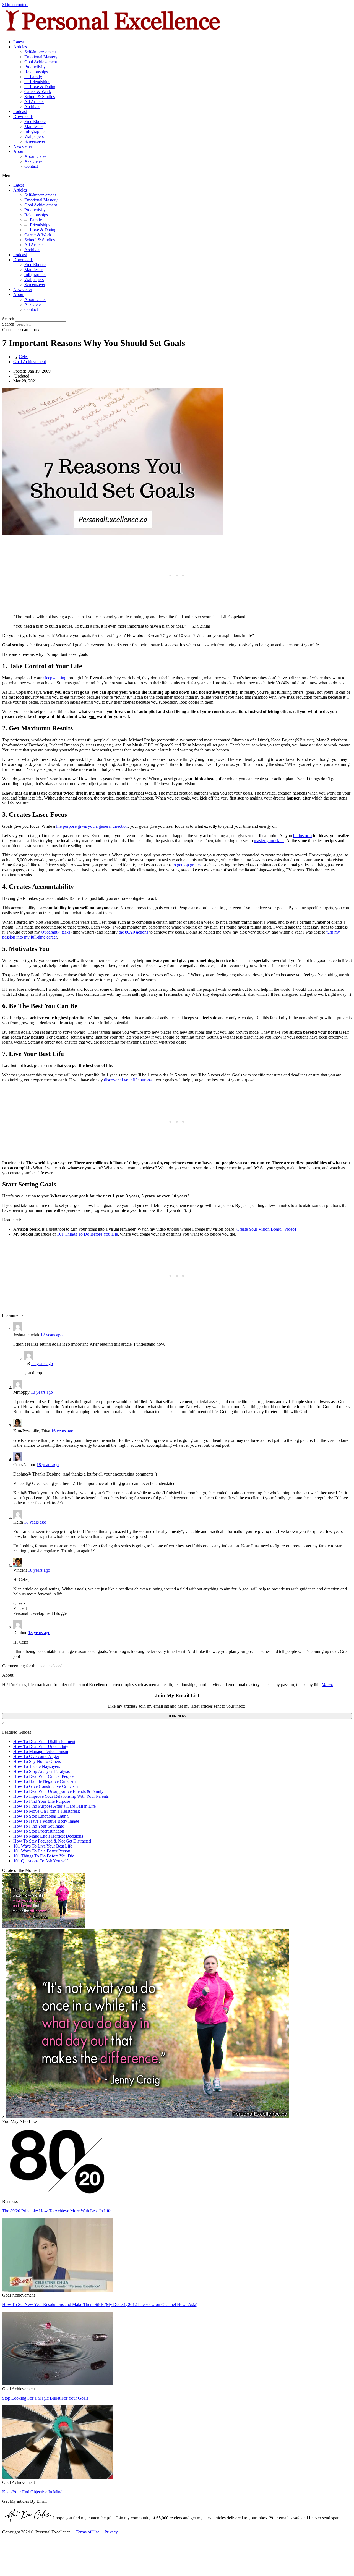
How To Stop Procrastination (39, 1831)
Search (8, 324)
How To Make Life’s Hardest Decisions (48, 1836)
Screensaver (35, 141)
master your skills (269, 841)
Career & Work (38, 92)
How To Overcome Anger (36, 1756)
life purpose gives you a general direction (92, 826)
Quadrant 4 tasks (56, 932)
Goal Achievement (41, 62)
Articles (20, 47)
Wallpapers (34, 136)
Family (33, 77)
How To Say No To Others (37, 1761)
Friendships (37, 82)
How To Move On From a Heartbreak (47, 1811)
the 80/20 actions (133, 932)
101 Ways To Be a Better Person (42, 1851)
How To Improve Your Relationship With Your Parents (61, 1796)
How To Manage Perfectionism (41, 1751)
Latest (19, 42)
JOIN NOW (177, 1716)
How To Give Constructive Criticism (45, 1786)
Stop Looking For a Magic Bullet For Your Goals (45, 2398)
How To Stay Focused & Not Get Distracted (52, 1841)
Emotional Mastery (41, 57)
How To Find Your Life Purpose (42, 1801)
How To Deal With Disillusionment (44, 1742)
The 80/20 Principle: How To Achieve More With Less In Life (57, 2211)
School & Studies (40, 97)
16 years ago (62, 1431)
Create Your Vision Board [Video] (266, 1229)
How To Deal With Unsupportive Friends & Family (58, 1791)
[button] (177, 176)
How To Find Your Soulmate (39, 1826)
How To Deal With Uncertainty (41, 1746)
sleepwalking (55, 678)
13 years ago (42, 1392)
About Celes (35, 156)
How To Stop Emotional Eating (41, 1816)
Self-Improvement (40, 52)
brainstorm (302, 836)
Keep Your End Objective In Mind (32, 2492)
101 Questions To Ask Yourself (41, 1861)
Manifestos (34, 126)
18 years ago (48, 1465)
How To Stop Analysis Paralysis (41, 1771)
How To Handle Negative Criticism (44, 1781)
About (19, 151)
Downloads (23, 116)
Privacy (111, 2532)
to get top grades (187, 865)
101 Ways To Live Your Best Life (43, 1846)
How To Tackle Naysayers (37, 1766)
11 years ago (42, 1363)
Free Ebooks (35, 121)
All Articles (34, 102)
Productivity (35, 67)
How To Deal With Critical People (43, 1776)
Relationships (36, 72)
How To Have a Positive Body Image (46, 1821)
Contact (31, 166)
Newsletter (23, 146)
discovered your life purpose (129, 1080)
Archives (32, 107)
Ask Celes (33, 161)
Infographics (35, 131)
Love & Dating (40, 87)
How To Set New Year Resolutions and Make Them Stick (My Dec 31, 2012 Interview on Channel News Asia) (100, 2304)
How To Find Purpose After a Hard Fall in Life (54, 1806)
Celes (24, 357)
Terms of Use (88, 2532)
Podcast (20, 112)
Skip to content (15, 5)
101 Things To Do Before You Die (87, 1234)
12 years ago (51, 1335)
